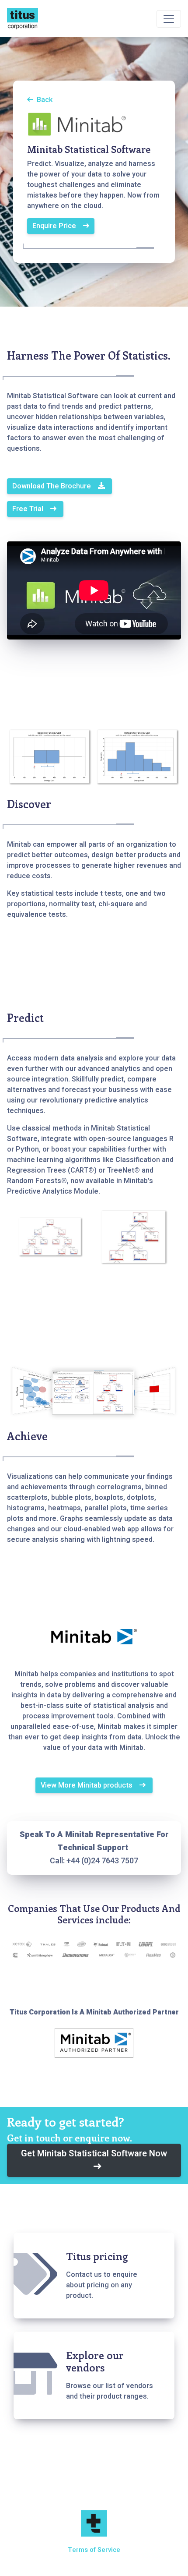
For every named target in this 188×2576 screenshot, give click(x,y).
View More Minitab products (87, 1785)
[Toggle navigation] (169, 19)
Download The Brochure (52, 486)
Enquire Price (54, 226)
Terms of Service (94, 2550)
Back (45, 100)
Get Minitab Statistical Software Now (94, 2154)
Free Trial (28, 509)
